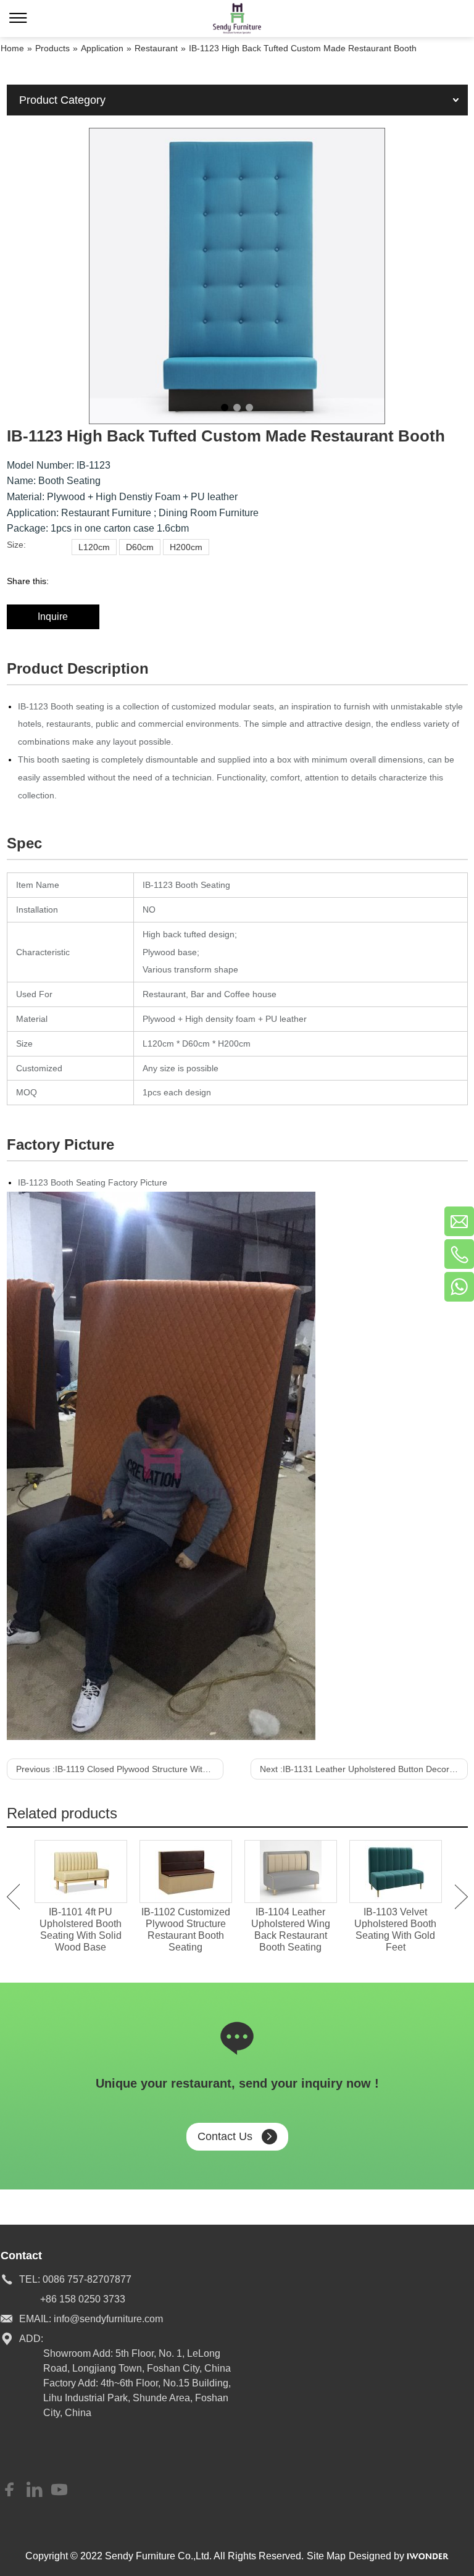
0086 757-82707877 (87, 2279)
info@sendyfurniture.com (108, 2319)
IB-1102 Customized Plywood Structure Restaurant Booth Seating (186, 1930)
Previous (13, 1897)
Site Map (326, 2556)
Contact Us (225, 2136)
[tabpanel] (237, 276)
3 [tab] (249, 408)
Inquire (53, 617)
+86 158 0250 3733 (83, 2299)
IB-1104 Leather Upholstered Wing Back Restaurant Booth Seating (291, 1930)
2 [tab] (237, 408)
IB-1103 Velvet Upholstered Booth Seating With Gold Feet (395, 1930)
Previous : (120, 1769)
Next (461, 1897)
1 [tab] (225, 408)
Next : (364, 1769)
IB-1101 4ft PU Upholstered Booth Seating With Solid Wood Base (81, 1930)
